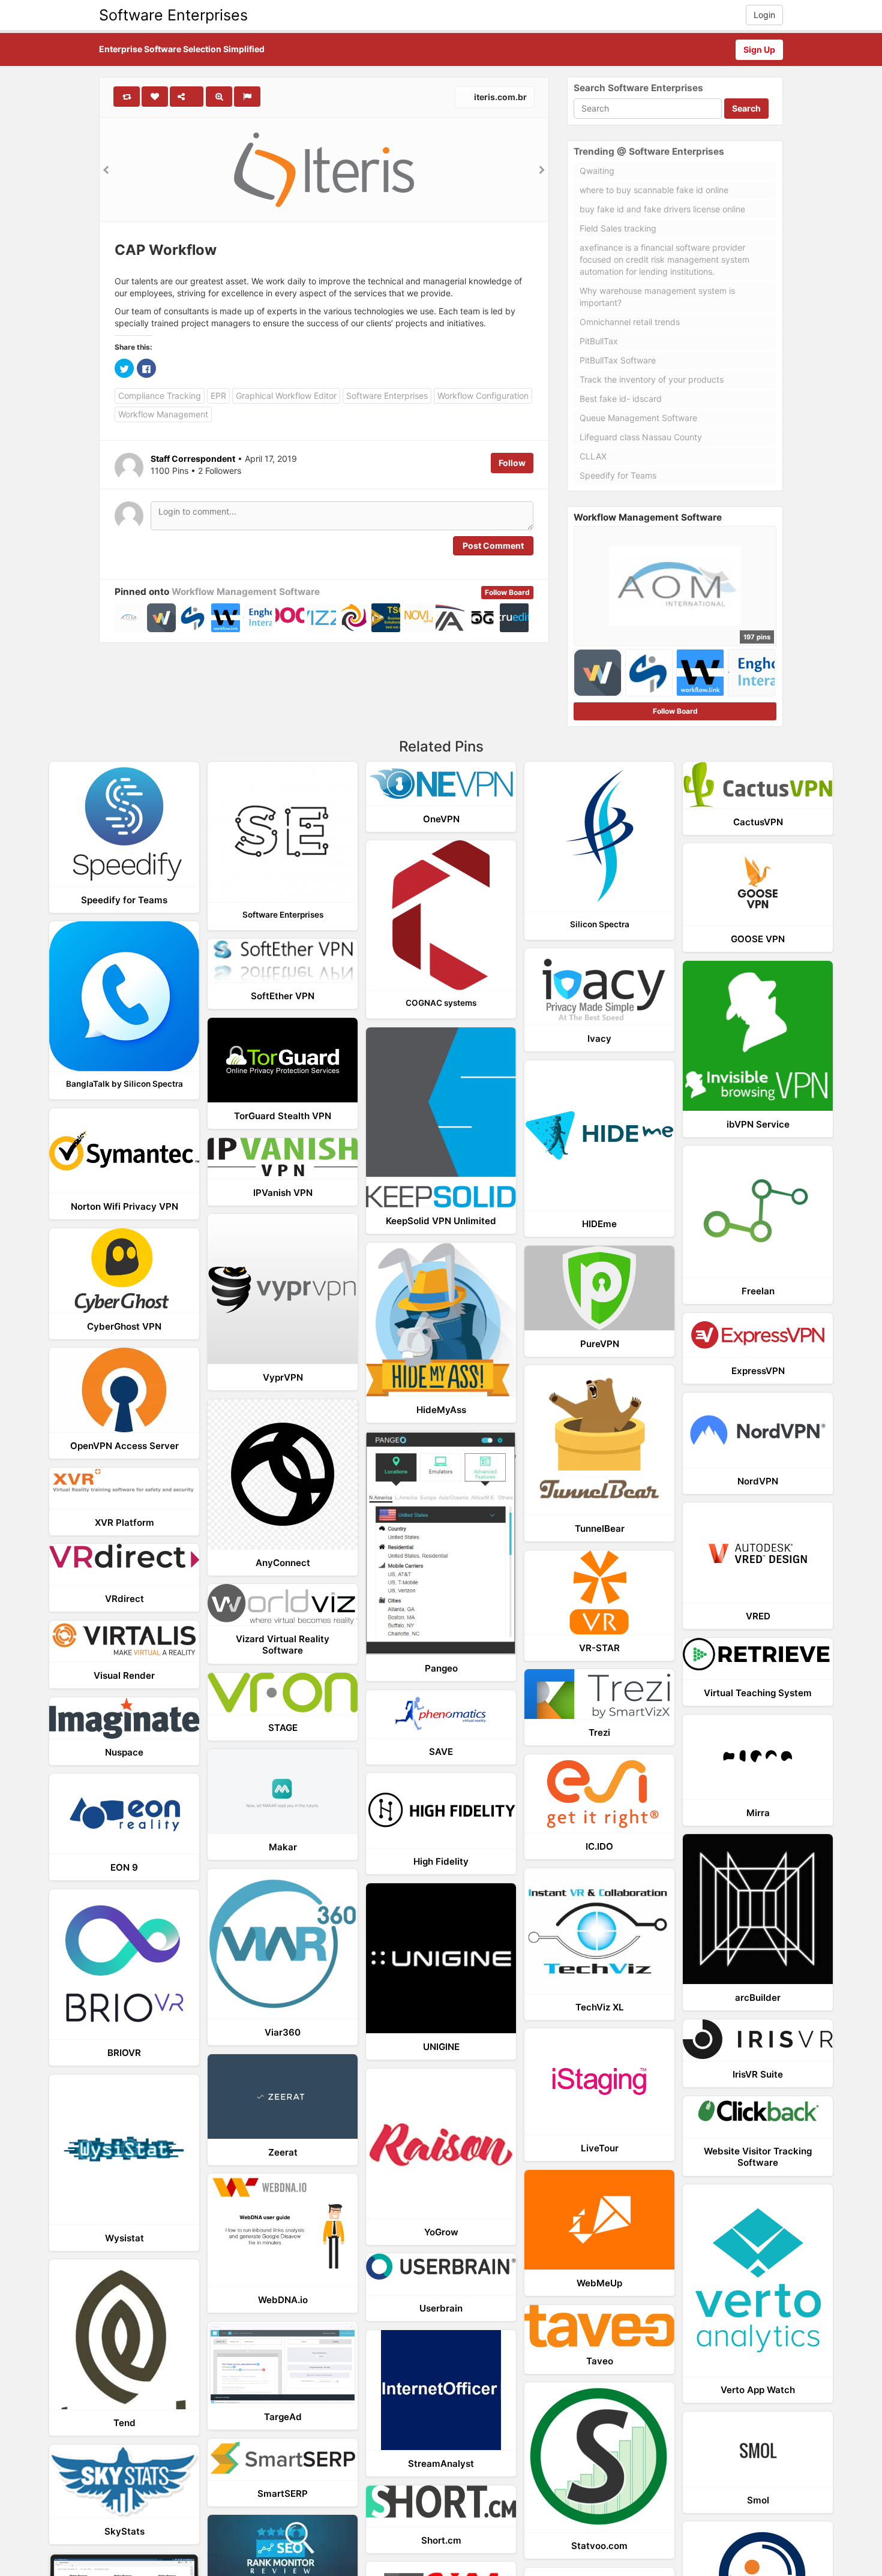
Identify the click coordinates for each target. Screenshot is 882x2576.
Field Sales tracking (618, 228)
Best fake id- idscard (621, 399)
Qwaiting (597, 171)
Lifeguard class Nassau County (641, 437)
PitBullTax (599, 341)
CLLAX (593, 456)
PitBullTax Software (618, 360)
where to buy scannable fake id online (654, 190)
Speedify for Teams (618, 475)
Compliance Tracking (160, 396)
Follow (512, 463)
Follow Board (507, 592)
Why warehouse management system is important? (657, 297)
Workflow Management (163, 414)
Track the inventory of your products (652, 379)
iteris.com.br (499, 97)
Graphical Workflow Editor (286, 396)
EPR (218, 396)
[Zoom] (219, 97)
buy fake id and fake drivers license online (662, 209)
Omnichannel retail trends (630, 322)
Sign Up (759, 49)
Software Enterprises (173, 15)
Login (764, 15)
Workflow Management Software (246, 592)
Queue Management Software (638, 418)
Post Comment (493, 545)
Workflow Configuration (483, 396)
